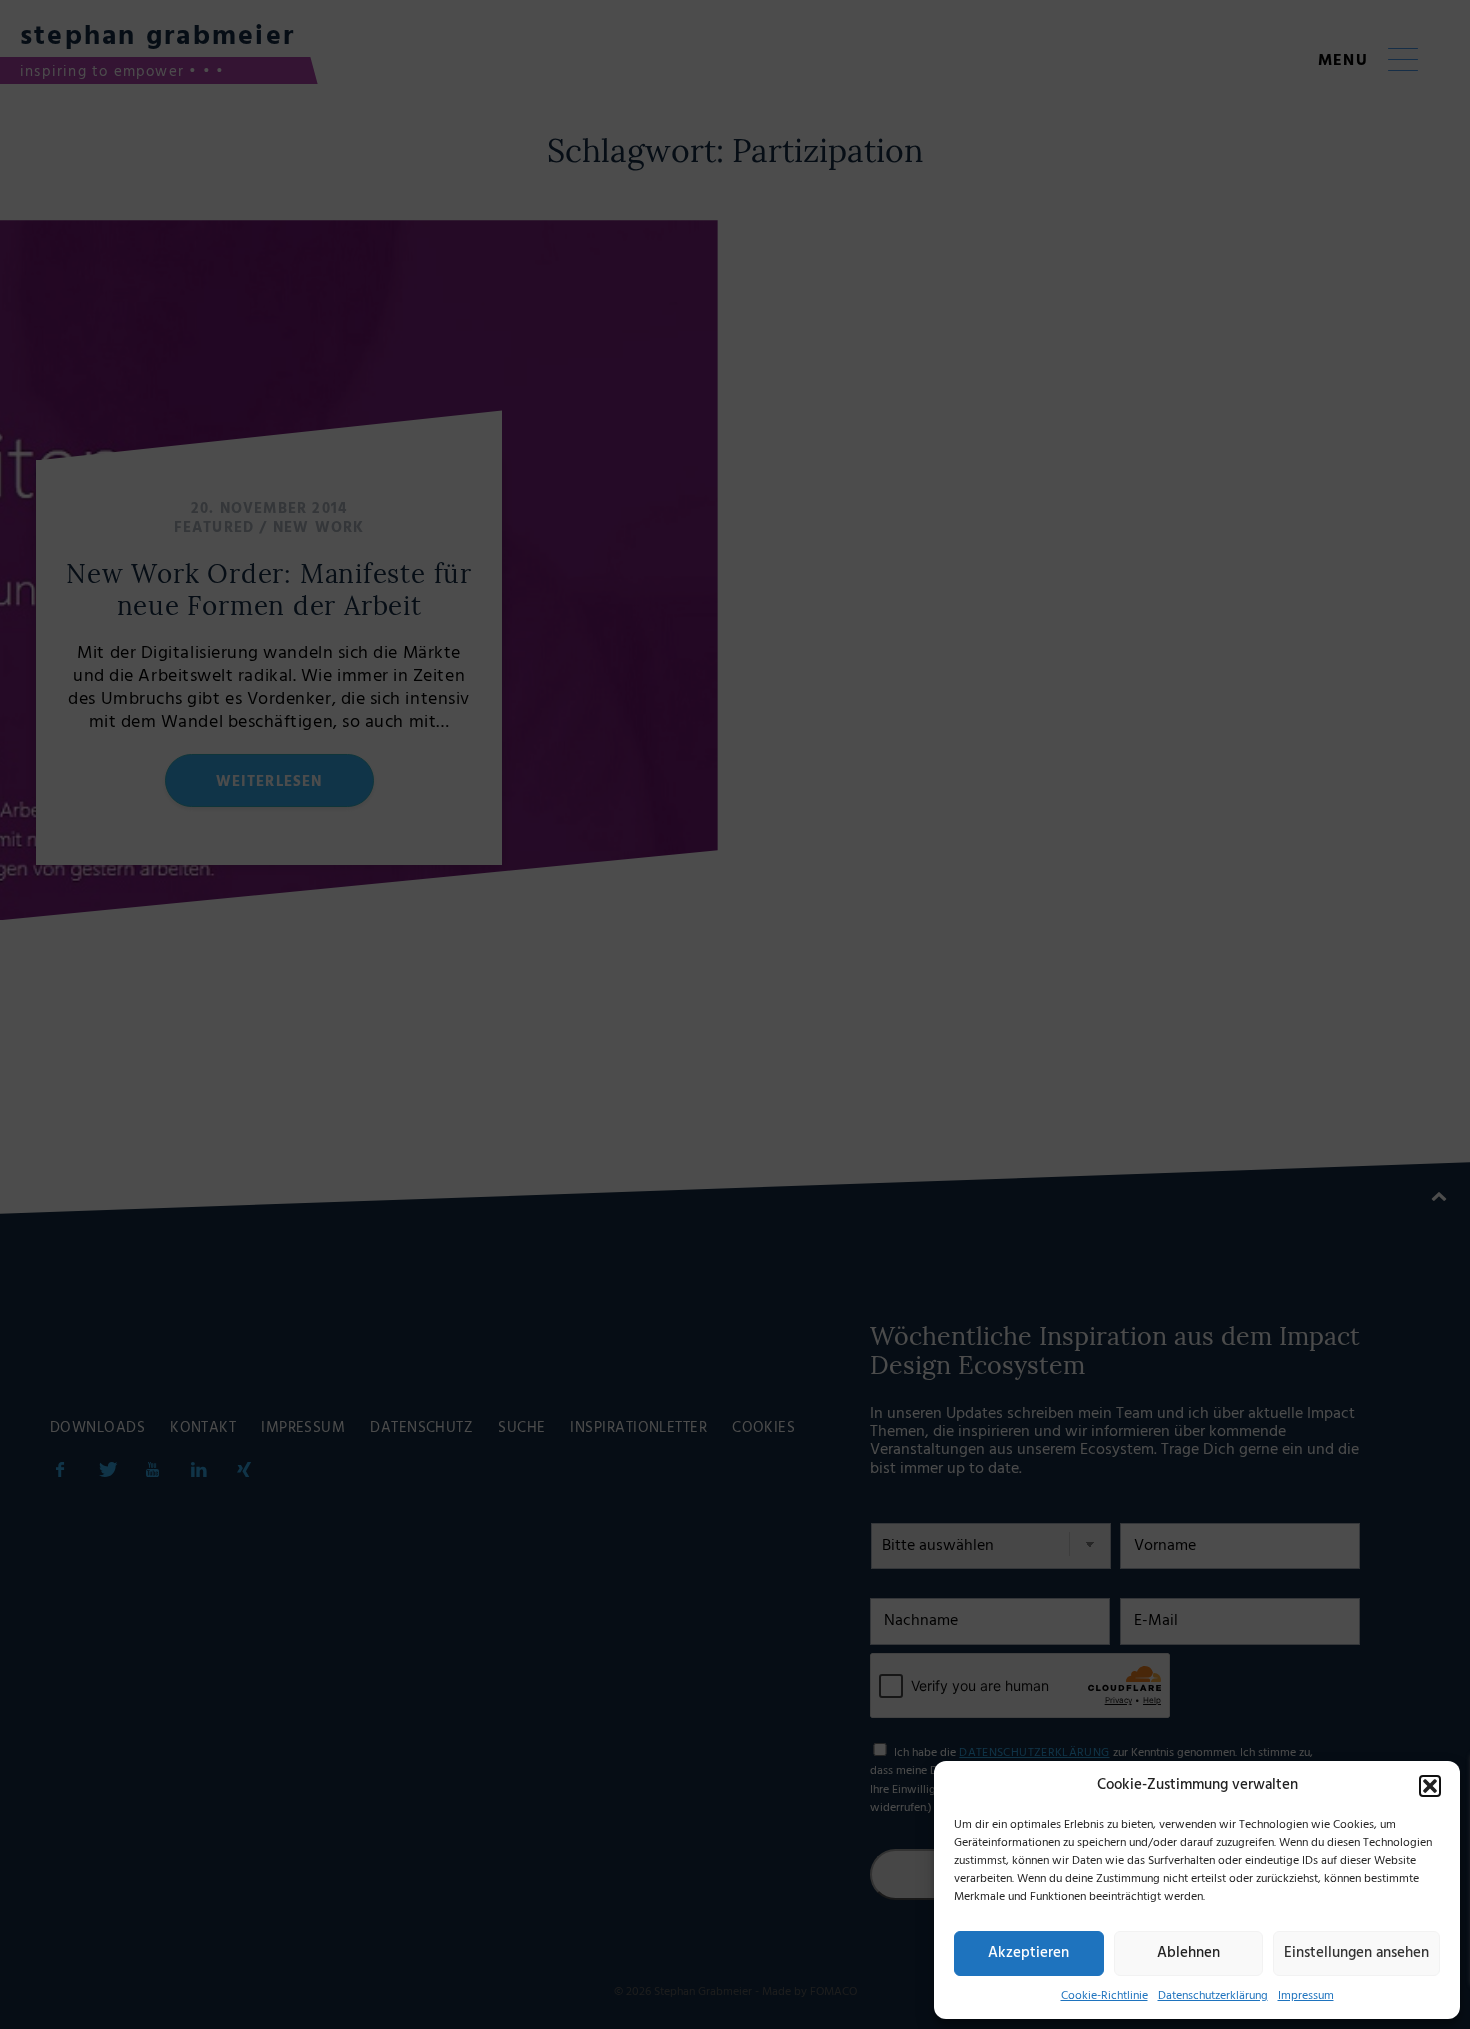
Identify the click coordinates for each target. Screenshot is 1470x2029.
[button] (1430, 1786)
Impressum (1306, 1996)
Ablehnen (1188, 1953)
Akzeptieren (1028, 1953)
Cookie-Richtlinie (1104, 1996)
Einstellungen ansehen (1356, 1953)
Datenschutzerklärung (1213, 1996)
